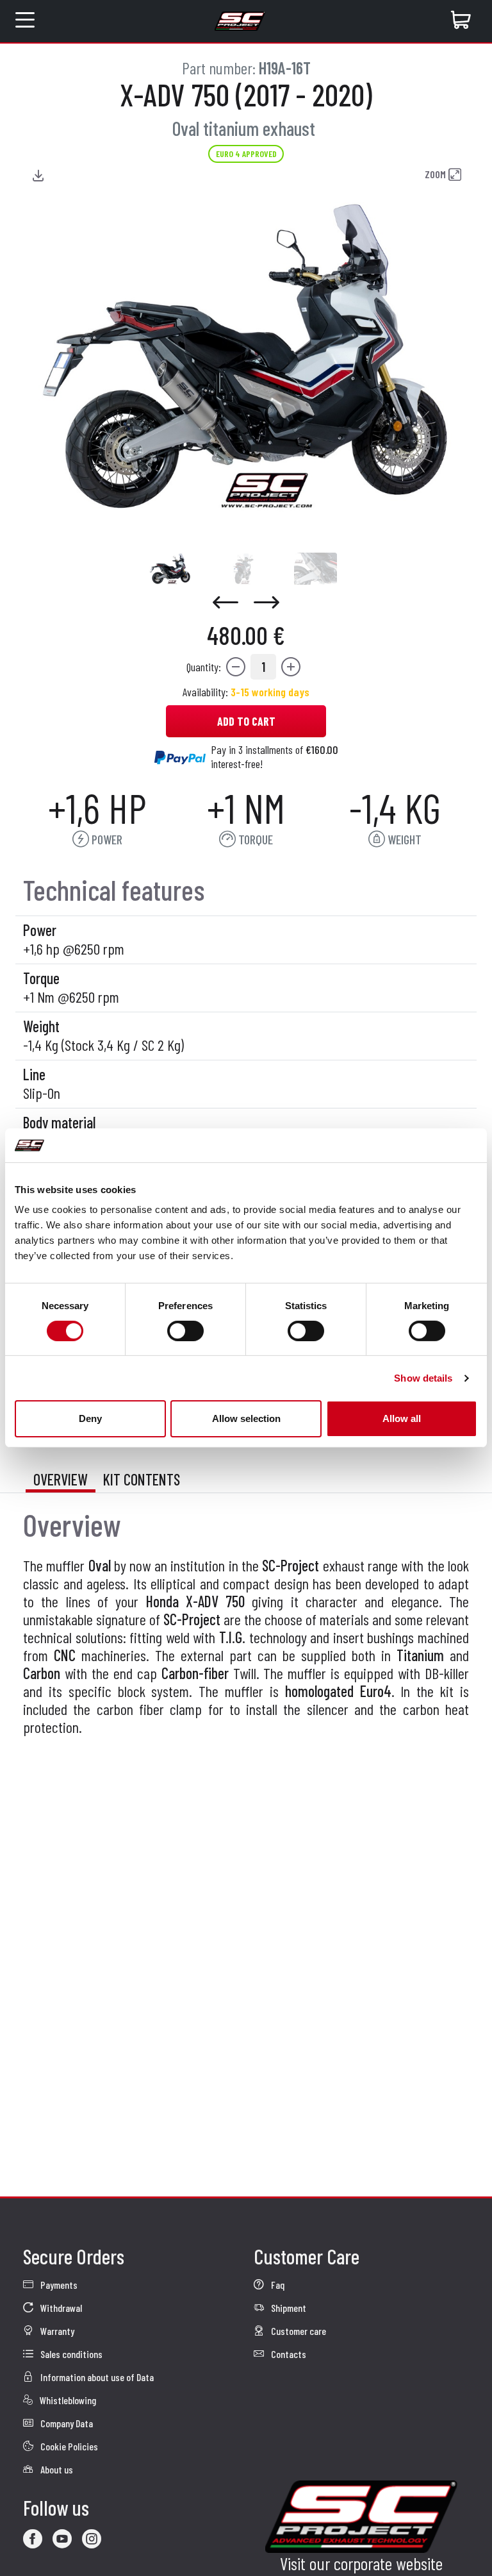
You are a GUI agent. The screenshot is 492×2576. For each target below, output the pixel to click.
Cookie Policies (68, 2446)
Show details (423, 1378)
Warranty (56, 2331)
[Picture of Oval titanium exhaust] (170, 569)
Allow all (402, 1418)
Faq (277, 2285)
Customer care (298, 2331)
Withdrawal (60, 2308)
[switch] (185, 1331)
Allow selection (246, 1418)
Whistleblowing (67, 2400)
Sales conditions (70, 2354)
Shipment (288, 2308)
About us (56, 2469)
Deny (90, 1418)
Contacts (288, 2354)
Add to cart (246, 721)
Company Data (66, 2423)
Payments (58, 2285)
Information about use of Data (96, 2377)
